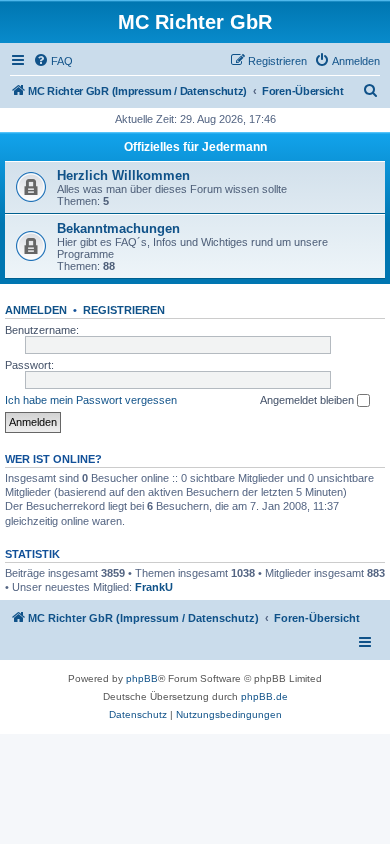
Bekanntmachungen (118, 228)
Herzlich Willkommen (123, 175)
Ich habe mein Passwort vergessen (91, 400)
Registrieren (124, 310)
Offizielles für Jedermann (195, 147)
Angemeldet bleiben (308, 400)
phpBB (142, 678)
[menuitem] (53, 61)
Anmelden (36, 310)
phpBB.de (264, 696)
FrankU (154, 587)
